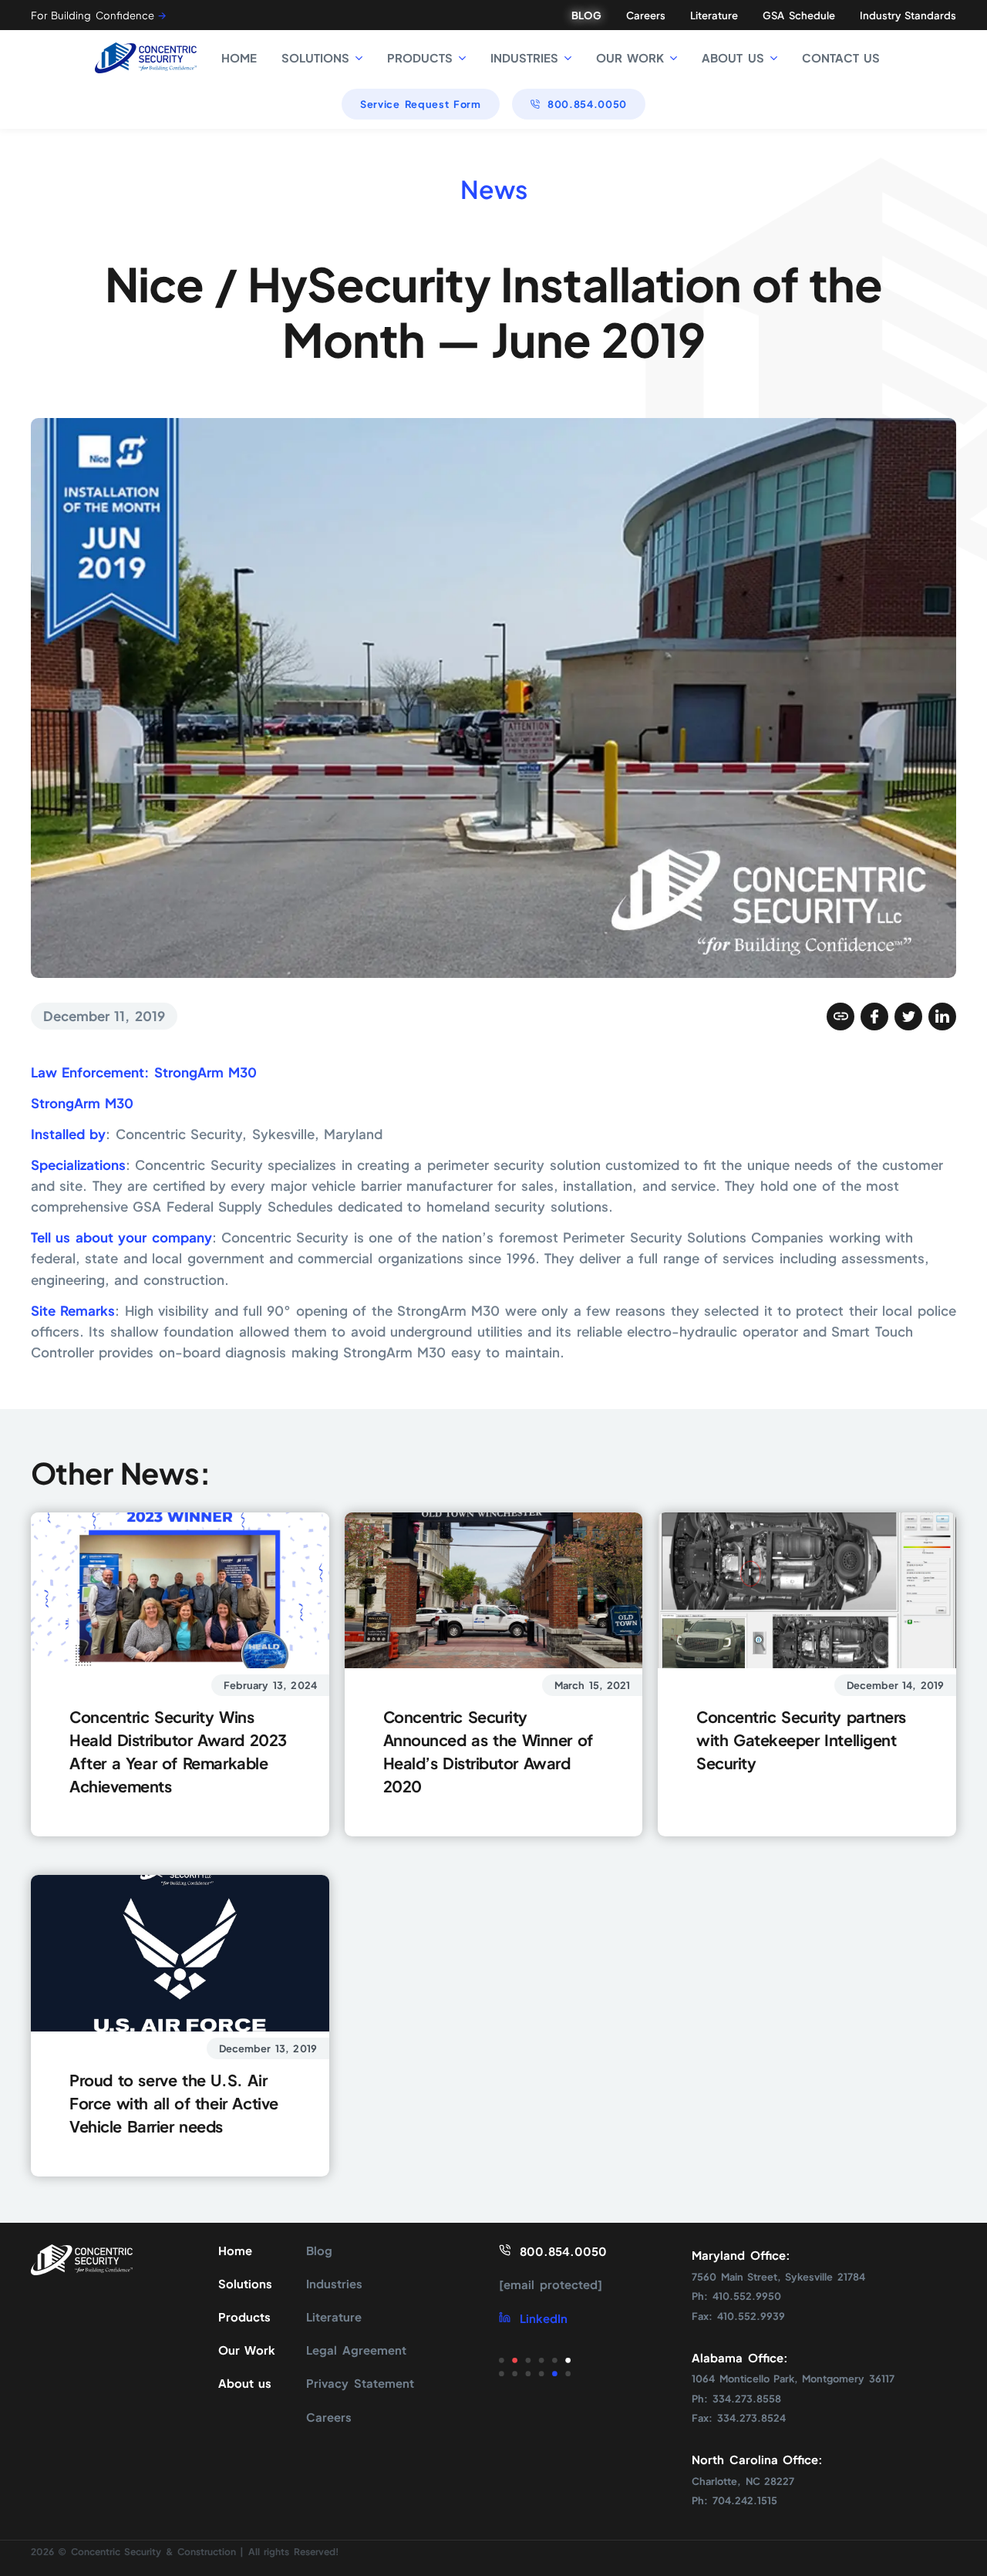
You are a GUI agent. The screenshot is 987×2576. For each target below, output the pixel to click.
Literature (714, 15)
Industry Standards (908, 15)
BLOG (586, 15)
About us (245, 2383)
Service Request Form (421, 104)
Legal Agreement (356, 2350)
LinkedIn (543, 2318)
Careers (646, 15)
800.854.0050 (587, 104)
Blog (319, 2251)
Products (244, 2317)
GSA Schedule (798, 15)
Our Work (247, 2350)
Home (235, 2251)
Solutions (245, 2284)
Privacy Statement (360, 2383)
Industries (334, 2284)
